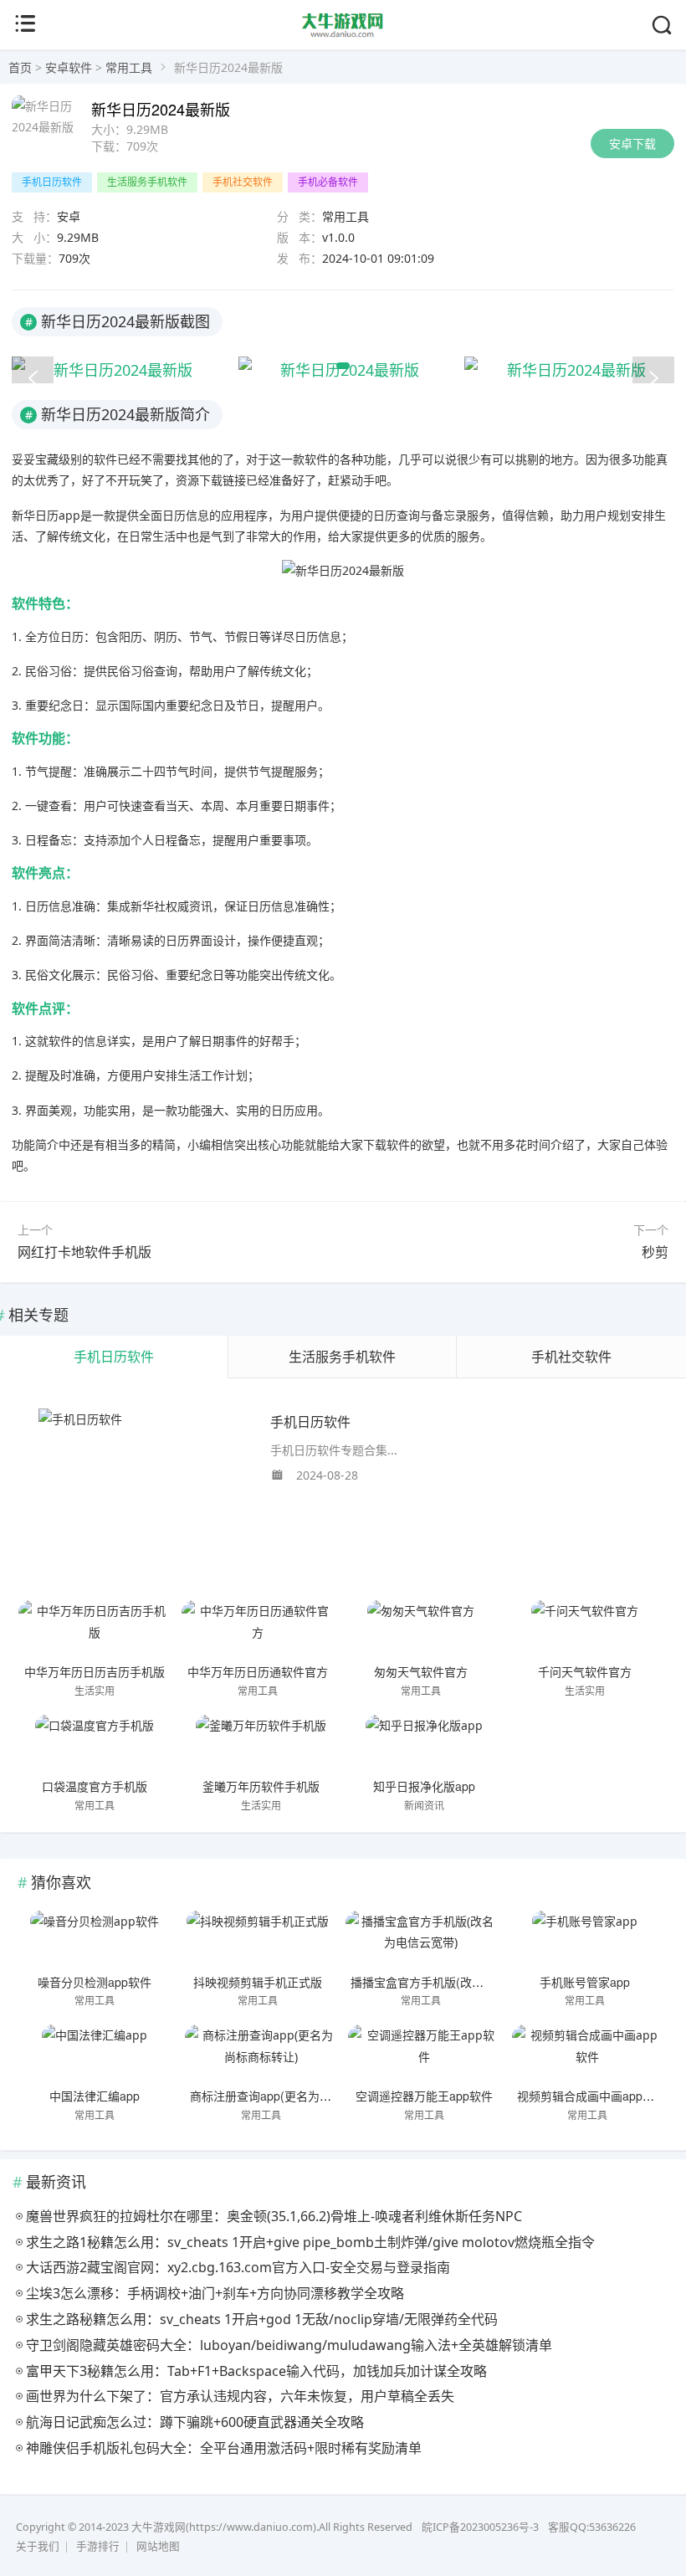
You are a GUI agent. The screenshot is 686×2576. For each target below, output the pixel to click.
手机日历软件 (52, 182)
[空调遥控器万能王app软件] (424, 2054)
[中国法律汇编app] (95, 2054)
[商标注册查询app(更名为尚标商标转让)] (261, 2054)
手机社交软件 (243, 182)
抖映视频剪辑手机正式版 (258, 1982)
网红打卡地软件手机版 (84, 1252)
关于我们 (38, 2546)
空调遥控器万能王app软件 (424, 2096)
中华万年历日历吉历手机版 (95, 1671)
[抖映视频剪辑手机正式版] (258, 1940)
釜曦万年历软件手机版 (261, 1786)
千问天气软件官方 (585, 1671)
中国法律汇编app (95, 2096)
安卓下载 (632, 144)
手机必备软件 (328, 182)
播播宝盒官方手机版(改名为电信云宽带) (454, 1982)
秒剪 (655, 1252)
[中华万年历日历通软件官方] (258, 1629)
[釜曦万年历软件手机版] (261, 1744)
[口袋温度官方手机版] (95, 1744)
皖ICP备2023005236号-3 (480, 2527)
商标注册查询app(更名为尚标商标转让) (292, 2096)
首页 (20, 67)
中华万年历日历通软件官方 (258, 1671)
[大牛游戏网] (343, 35)
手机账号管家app (585, 1982)
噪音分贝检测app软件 (95, 1982)
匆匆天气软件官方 (421, 1671)
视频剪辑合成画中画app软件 (591, 2096)
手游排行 (98, 2546)
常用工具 (129, 67)
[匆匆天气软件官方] (422, 1629)
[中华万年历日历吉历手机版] (95, 1629)
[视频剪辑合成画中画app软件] (588, 2054)
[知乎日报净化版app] (424, 1744)
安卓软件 (69, 67)
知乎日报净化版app (424, 1786)
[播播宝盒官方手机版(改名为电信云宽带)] (422, 1940)
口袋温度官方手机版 (95, 1786)
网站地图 (158, 2546)
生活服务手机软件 (147, 182)
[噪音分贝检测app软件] (95, 1940)
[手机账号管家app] (585, 1940)
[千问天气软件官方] (585, 1629)
